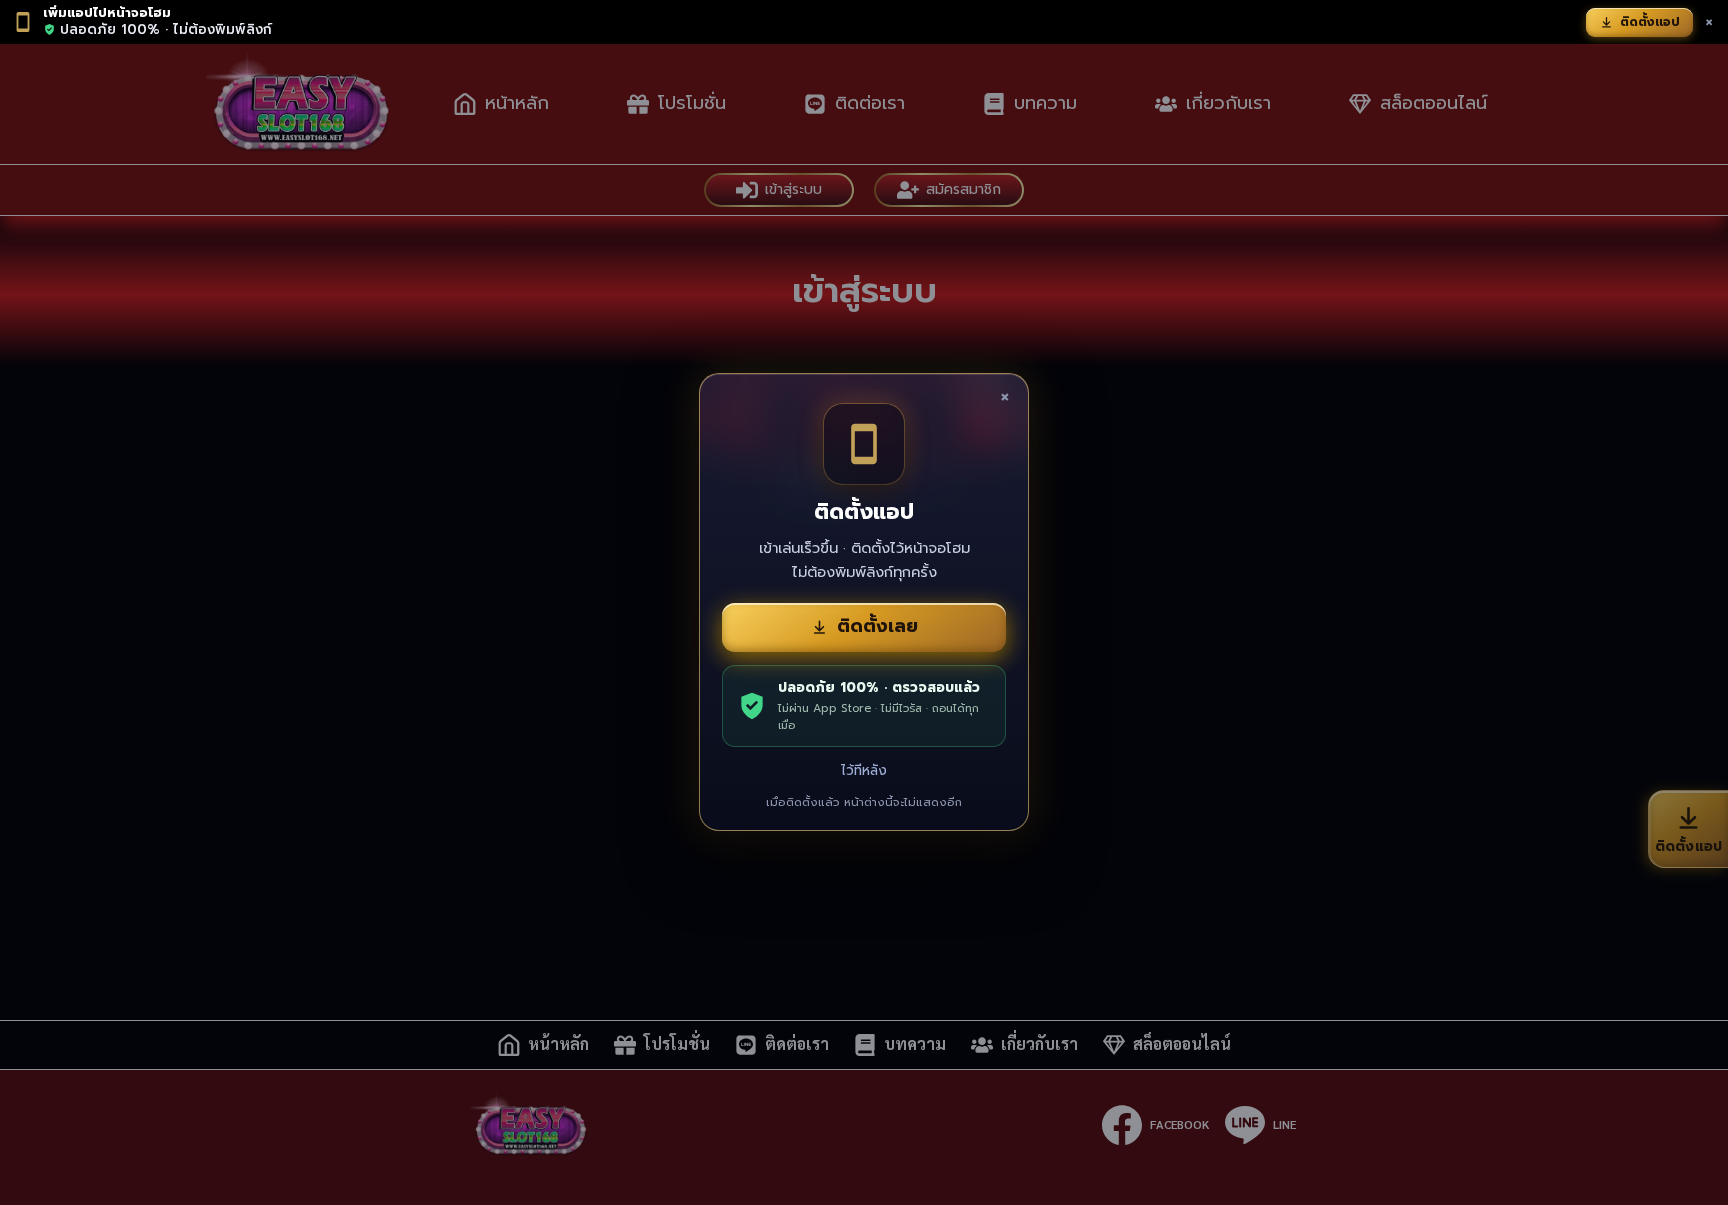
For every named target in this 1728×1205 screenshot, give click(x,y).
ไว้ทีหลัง (864, 770)
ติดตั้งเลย (877, 626)
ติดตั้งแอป (1650, 22)
